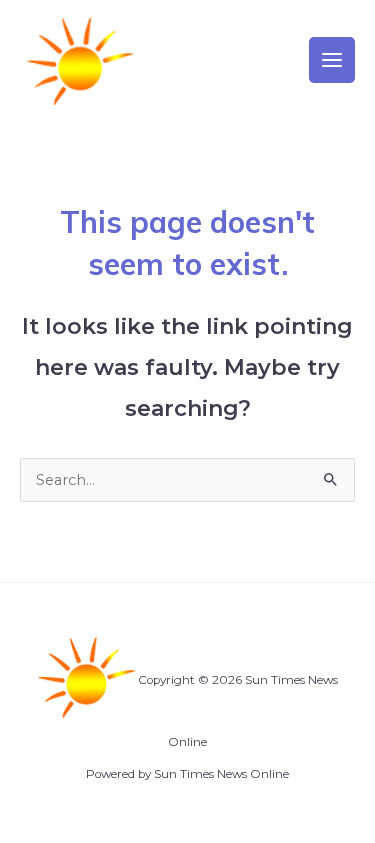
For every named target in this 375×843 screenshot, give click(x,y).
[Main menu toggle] (332, 60)
